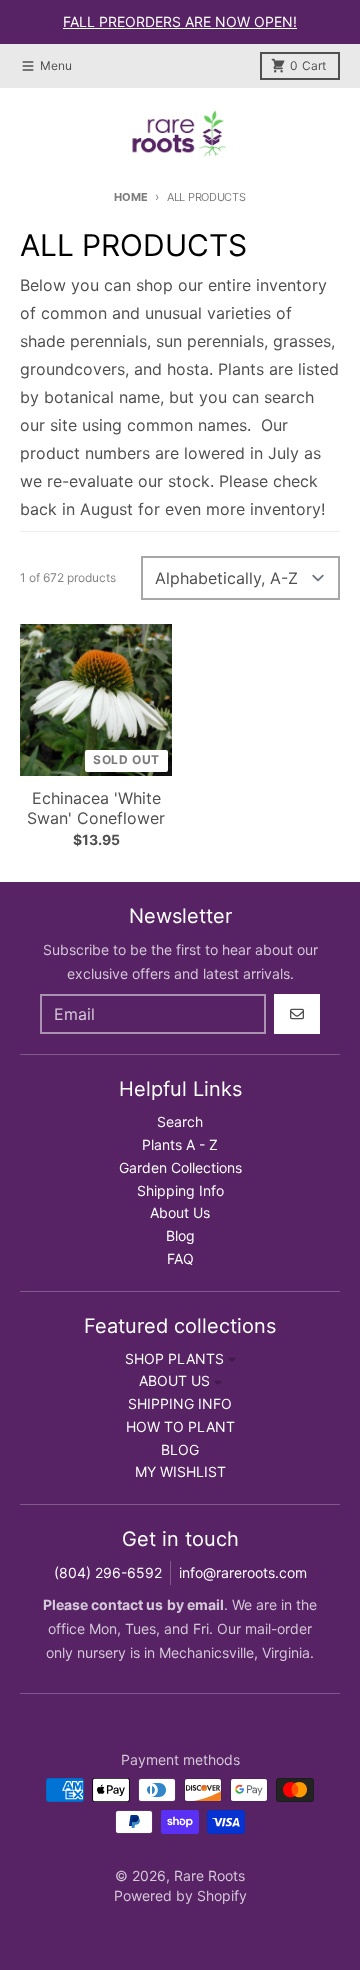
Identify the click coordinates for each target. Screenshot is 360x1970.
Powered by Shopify (180, 1895)
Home (130, 197)
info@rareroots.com (243, 1572)
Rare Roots (209, 1875)
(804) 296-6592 (108, 1572)
